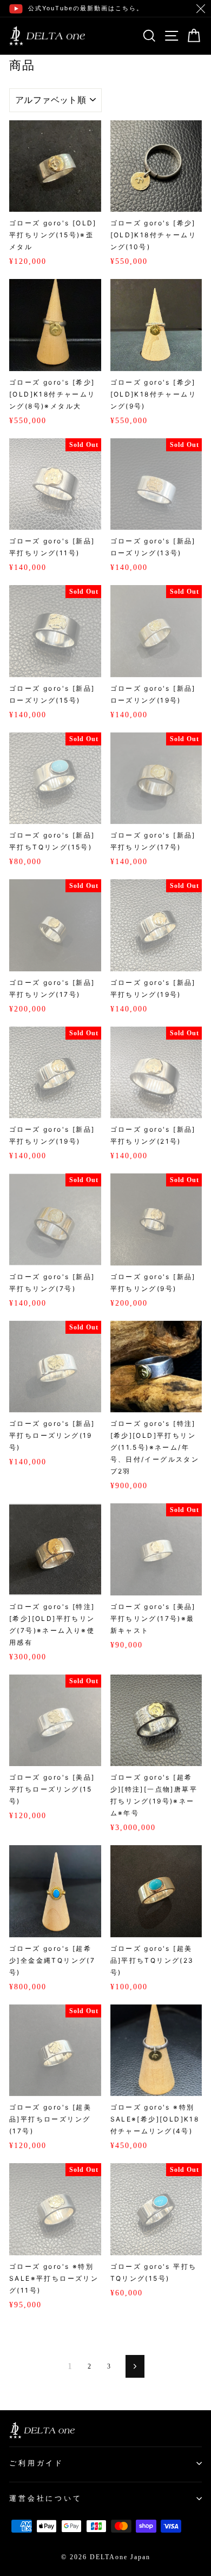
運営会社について (46, 2498)
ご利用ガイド (37, 2463)
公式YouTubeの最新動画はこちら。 (86, 8)
